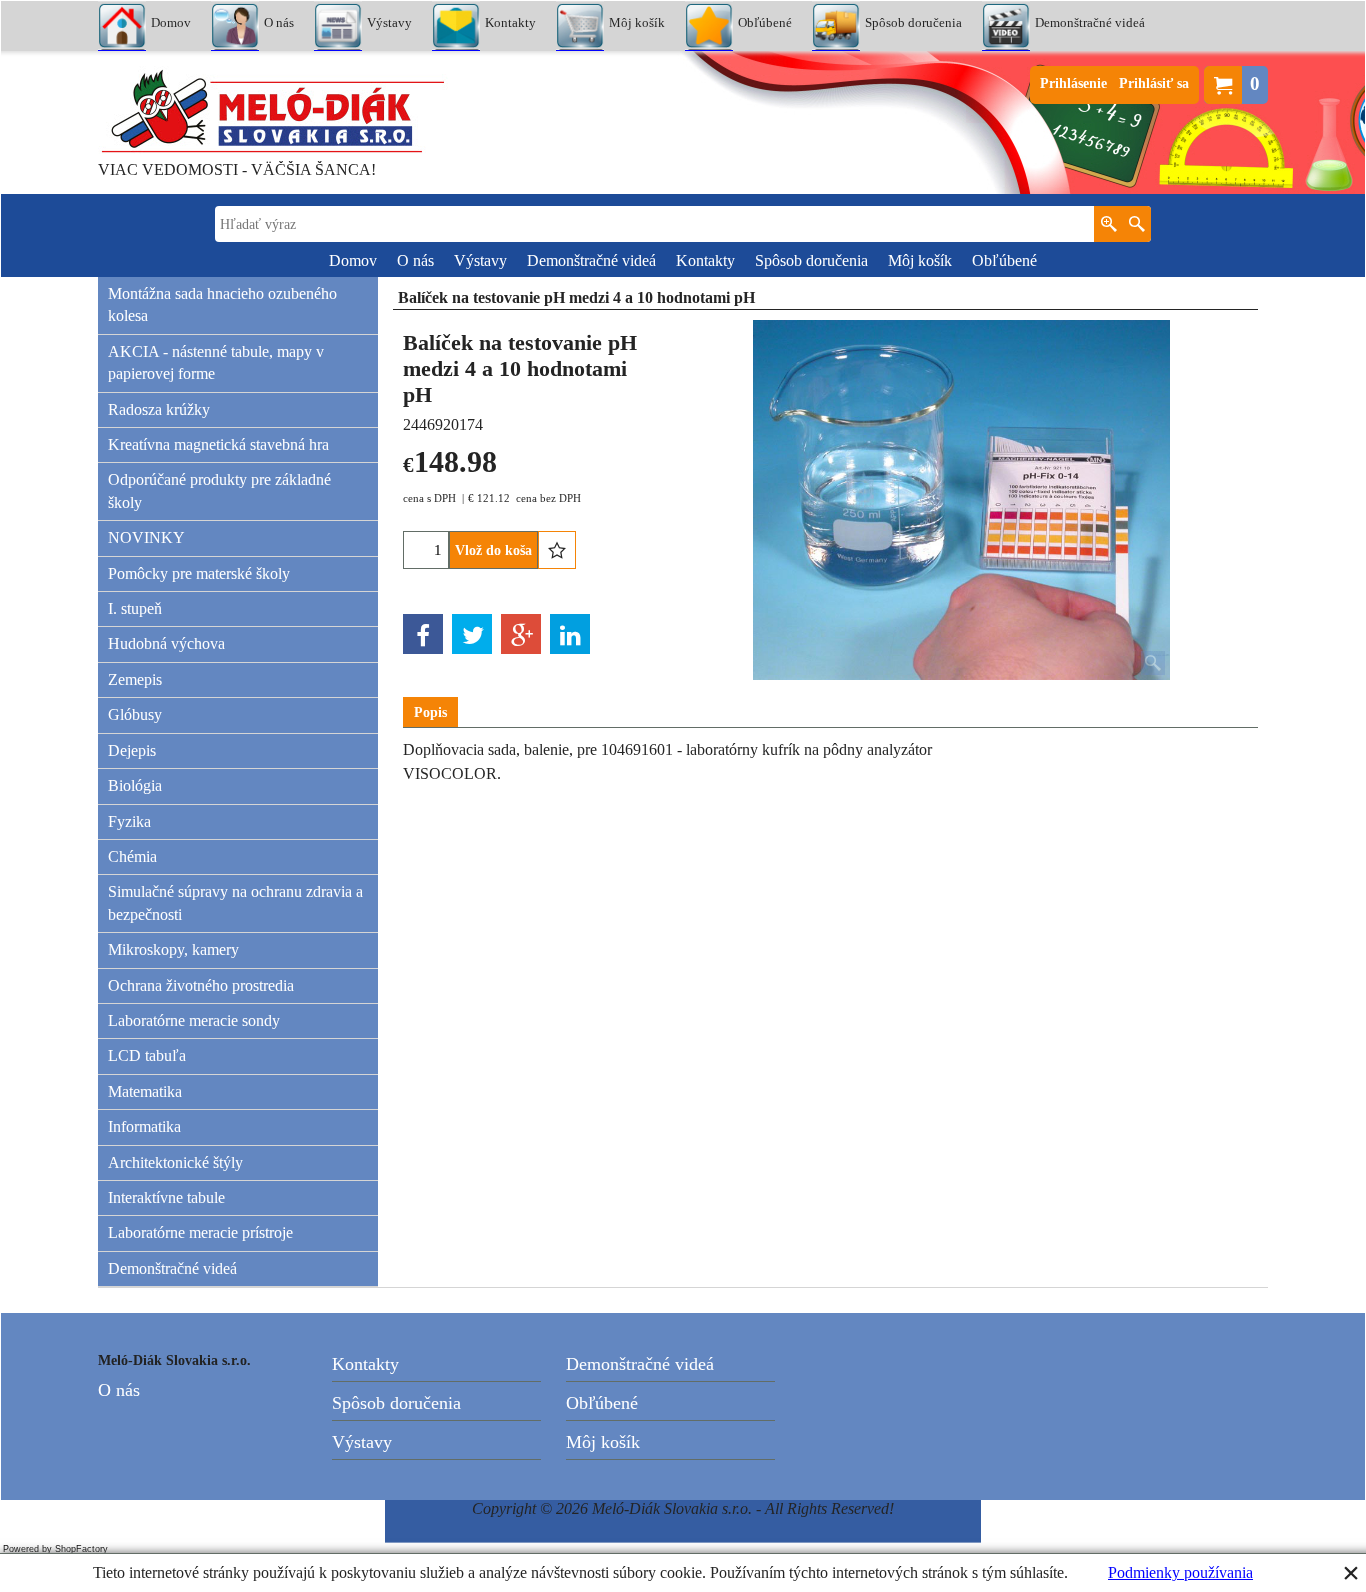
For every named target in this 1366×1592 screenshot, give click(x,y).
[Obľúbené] (557, 550)
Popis (430, 712)
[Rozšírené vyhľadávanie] (1108, 224)
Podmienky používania (1180, 1572)
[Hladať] (1136, 224)
